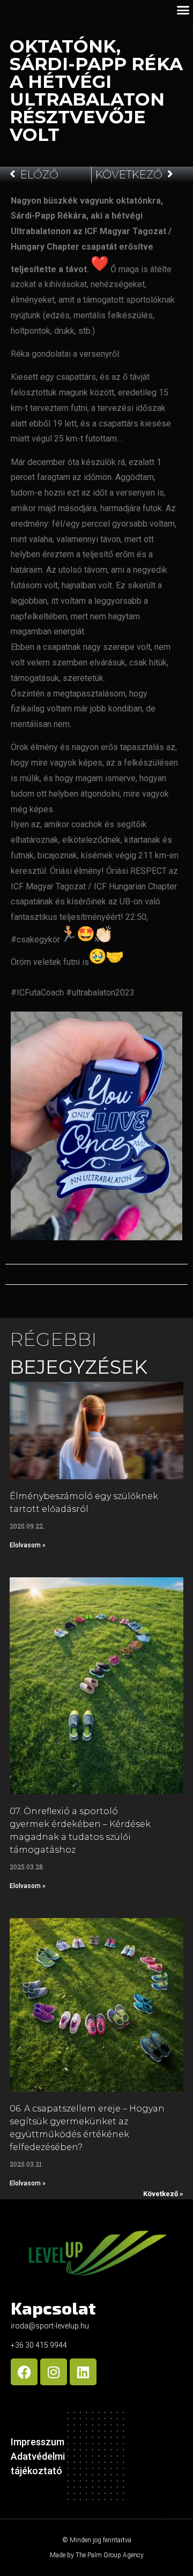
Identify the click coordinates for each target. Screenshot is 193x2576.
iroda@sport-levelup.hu (50, 2326)
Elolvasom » (28, 1545)
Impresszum (38, 2442)
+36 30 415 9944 (39, 2345)
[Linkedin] (83, 2372)
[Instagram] (54, 2372)
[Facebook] (24, 2372)
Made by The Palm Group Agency (97, 2555)
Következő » (163, 2194)
